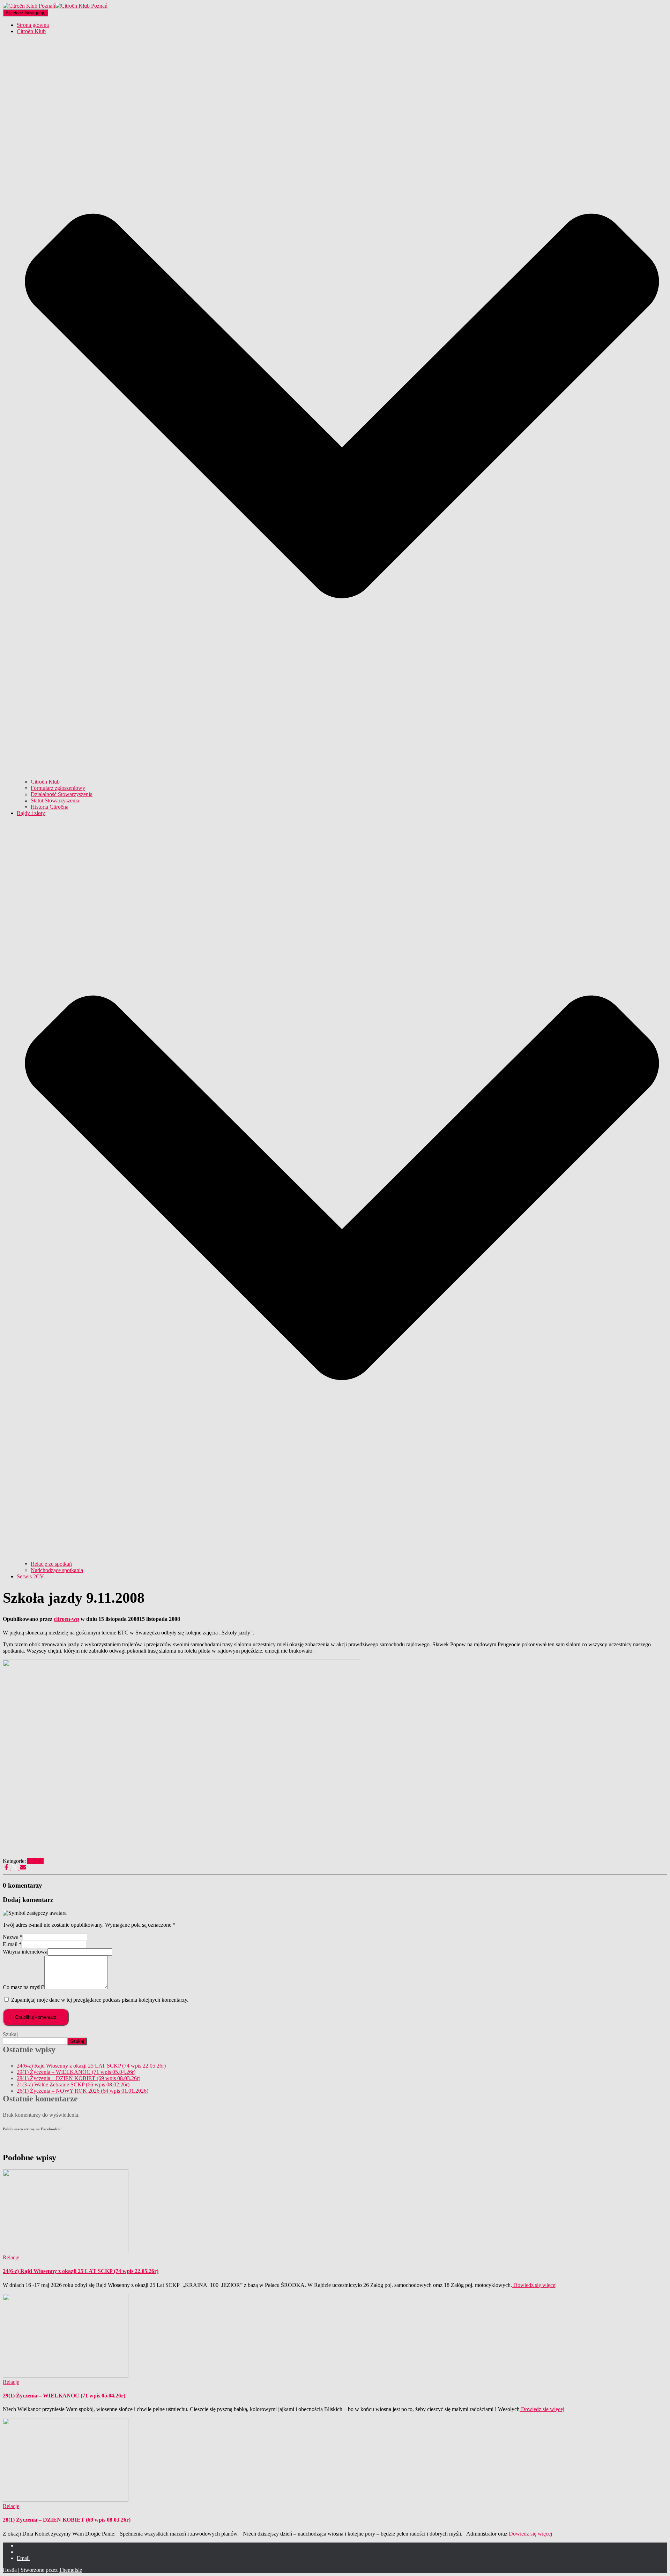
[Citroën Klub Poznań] (55, 6)
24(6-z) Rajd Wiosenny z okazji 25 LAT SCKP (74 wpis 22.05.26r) (91, 2066)
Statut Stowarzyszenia (55, 800)
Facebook (22, 2547)
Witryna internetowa (25, 1952)
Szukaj (10, 2034)
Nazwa (13, 1937)
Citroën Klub (45, 782)
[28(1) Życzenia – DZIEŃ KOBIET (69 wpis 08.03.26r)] (66, 2500)
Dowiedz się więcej (534, 2285)
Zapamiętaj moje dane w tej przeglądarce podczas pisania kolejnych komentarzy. (100, 2000)
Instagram (22, 2554)
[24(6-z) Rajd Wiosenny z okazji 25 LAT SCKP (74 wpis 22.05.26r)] (66, 2251)
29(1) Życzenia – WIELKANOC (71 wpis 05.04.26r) (76, 2072)
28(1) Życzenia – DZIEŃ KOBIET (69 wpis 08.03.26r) (79, 2078)
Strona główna (33, 25)
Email (23, 2558)
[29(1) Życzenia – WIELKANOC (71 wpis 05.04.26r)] (66, 2376)
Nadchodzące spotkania (57, 1570)
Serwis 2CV (30, 1576)
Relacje (35, 1861)
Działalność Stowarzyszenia (62, 794)
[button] (342, 775)
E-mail (12, 1944)
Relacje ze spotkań (51, 1564)
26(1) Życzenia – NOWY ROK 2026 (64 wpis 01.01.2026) (83, 2091)
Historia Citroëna (50, 807)
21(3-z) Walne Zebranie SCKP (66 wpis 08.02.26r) (73, 2084)
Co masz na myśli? (24, 1987)
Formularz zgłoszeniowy (58, 788)
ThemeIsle (70, 2570)
